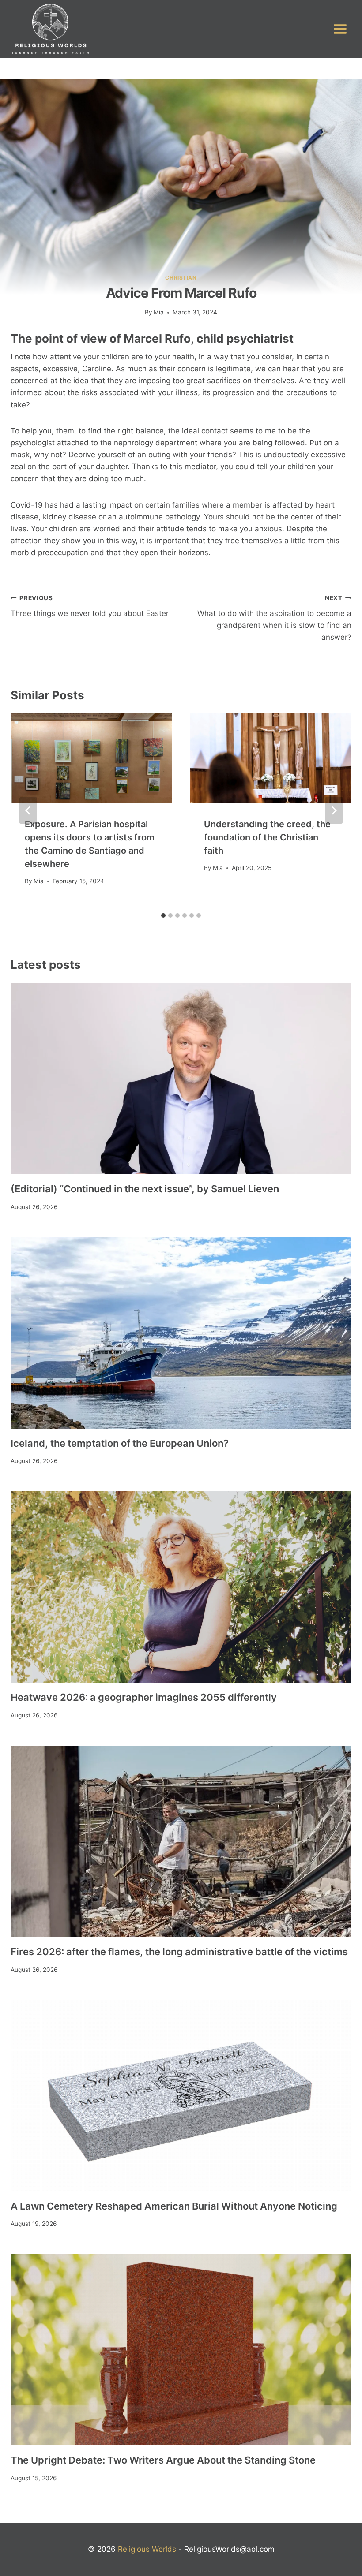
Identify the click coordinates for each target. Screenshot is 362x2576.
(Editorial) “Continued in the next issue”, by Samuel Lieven (145, 1189)
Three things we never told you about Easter (90, 606)
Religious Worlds (147, 2549)
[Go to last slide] (28, 810)
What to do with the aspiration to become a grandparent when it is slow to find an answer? (274, 618)
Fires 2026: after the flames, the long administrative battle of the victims (179, 1952)
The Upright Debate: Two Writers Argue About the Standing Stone (163, 2460)
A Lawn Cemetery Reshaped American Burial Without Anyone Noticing (174, 2206)
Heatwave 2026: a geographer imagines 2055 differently (144, 1697)
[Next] (334, 810)
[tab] (163, 915)
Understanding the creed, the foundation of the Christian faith (267, 837)
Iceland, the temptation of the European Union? (120, 1443)
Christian (181, 278)
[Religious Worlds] (50, 29)
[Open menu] (340, 29)
